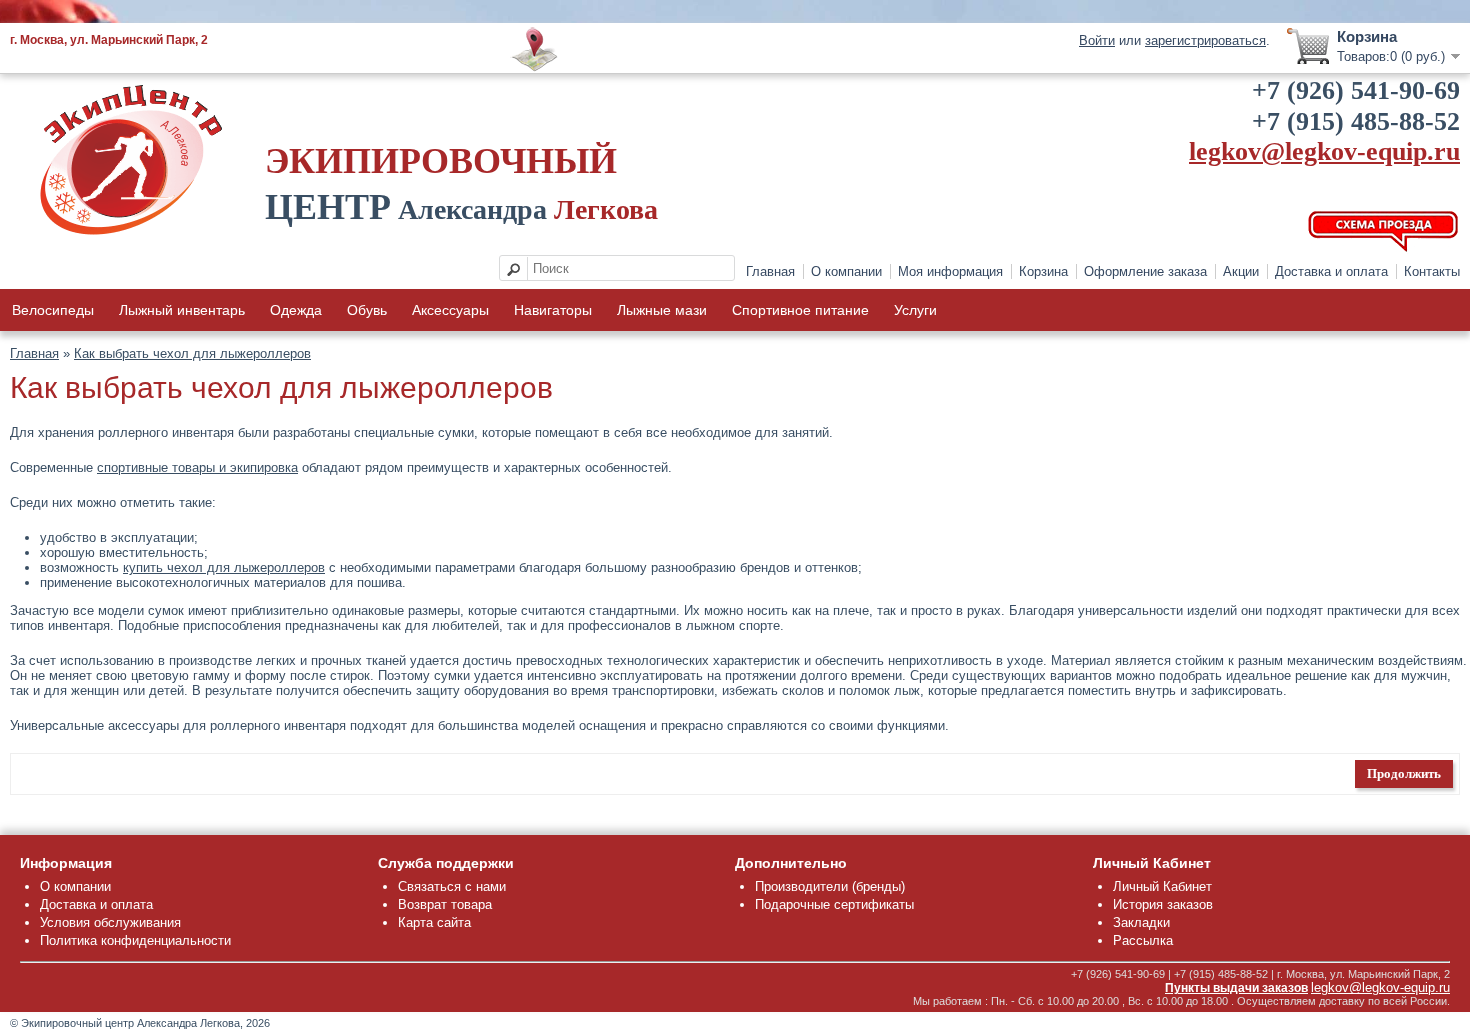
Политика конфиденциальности (135, 940)
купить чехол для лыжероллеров (224, 567)
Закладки (1141, 922)
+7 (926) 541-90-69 (1356, 90)
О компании (846, 271)
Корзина (1043, 271)
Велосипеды (53, 310)
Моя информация (950, 271)
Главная (770, 271)
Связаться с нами (452, 886)
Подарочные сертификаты (834, 904)
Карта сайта (434, 922)
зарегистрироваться (1205, 40)
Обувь (367, 310)
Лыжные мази (662, 310)
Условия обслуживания (110, 922)
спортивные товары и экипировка (197, 467)
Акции (1241, 271)
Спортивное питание (800, 310)
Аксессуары (450, 310)
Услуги (915, 310)
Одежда (296, 310)
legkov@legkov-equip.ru (1324, 151)
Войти (1097, 40)
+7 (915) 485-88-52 (1356, 121)
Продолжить (1404, 773)
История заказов (1163, 904)
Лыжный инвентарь (182, 310)
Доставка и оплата (1331, 271)
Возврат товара (445, 904)
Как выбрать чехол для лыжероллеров (192, 353)
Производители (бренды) (830, 886)
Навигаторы (553, 310)
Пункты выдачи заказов (1236, 988)
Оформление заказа (1145, 271)
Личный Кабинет (1162, 886)
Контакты (1432, 271)
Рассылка (1143, 940)
